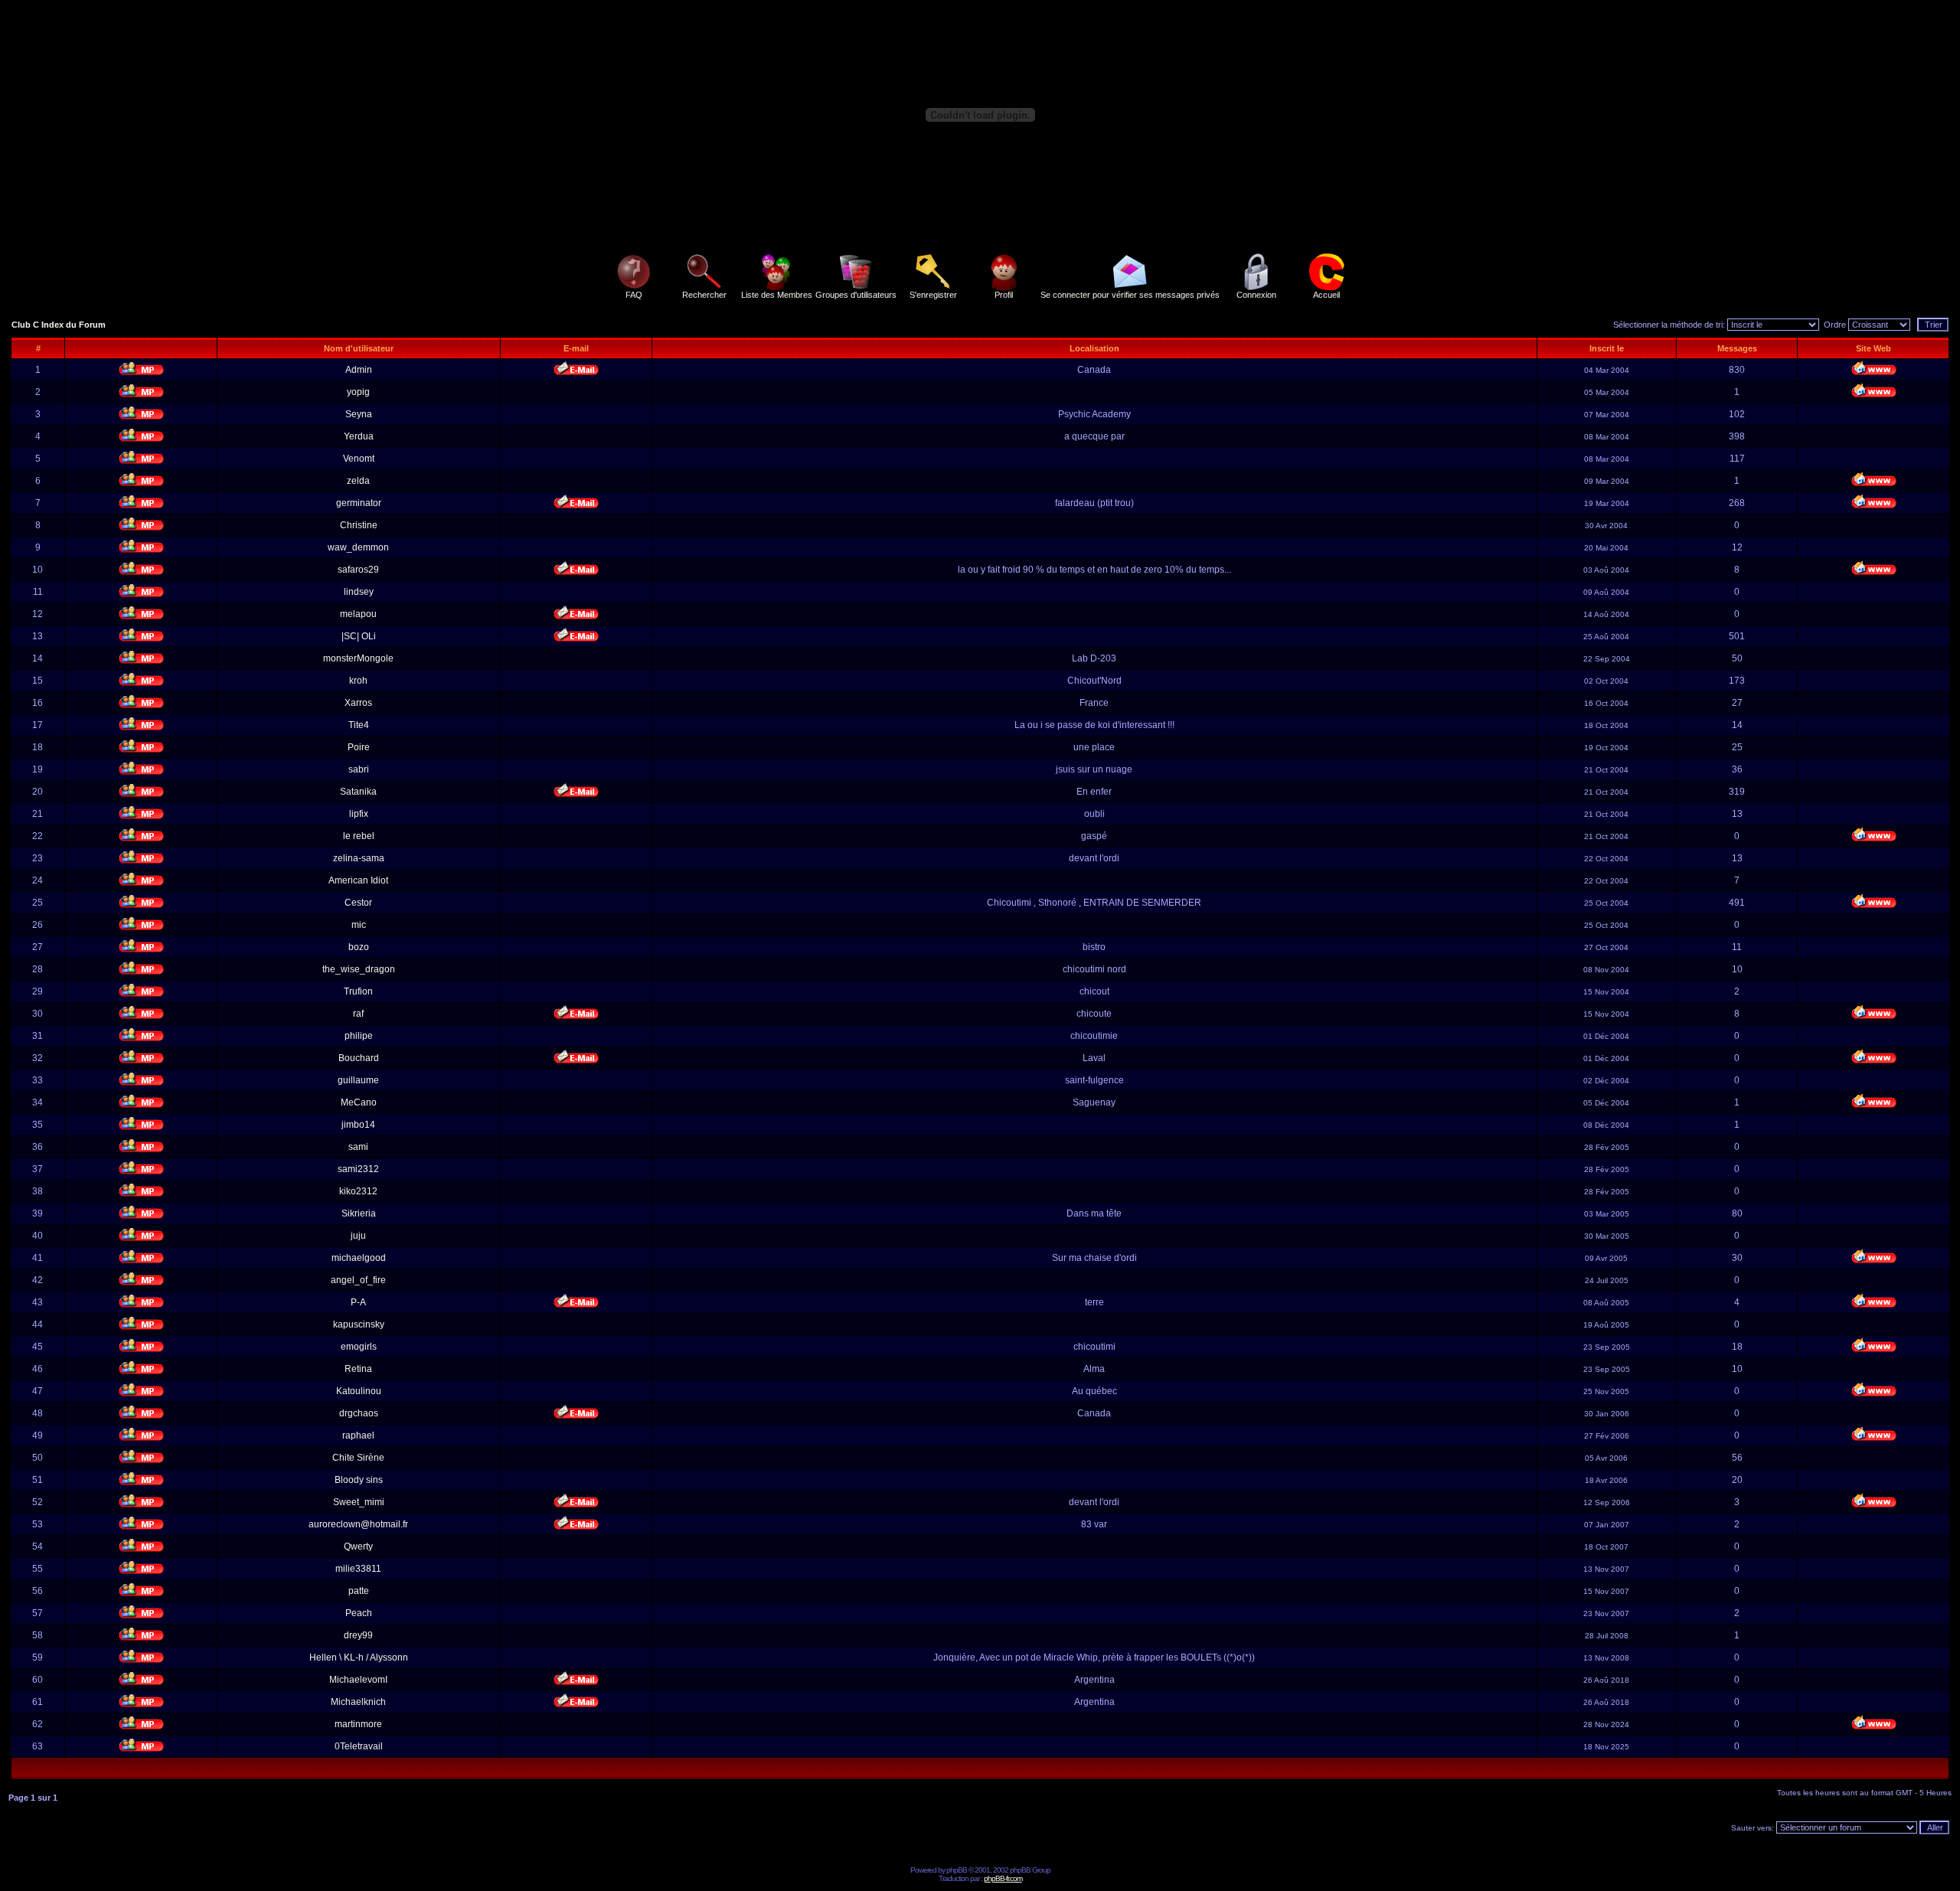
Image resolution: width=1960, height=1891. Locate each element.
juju (358, 1236)
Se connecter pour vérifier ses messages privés (1130, 295)
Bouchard (359, 1058)
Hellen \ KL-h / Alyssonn (359, 1657)
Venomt (359, 459)
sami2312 (358, 1169)
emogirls (359, 1347)
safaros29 (358, 570)
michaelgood (359, 1258)
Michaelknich (358, 1702)
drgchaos (359, 1413)
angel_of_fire (358, 1280)
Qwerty (358, 1546)
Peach (359, 1613)
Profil (1004, 295)
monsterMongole (358, 658)
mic (359, 925)
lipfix (359, 814)
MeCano (359, 1102)
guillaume (358, 1080)
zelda (358, 481)
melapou (358, 614)
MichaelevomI (358, 1680)
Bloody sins (359, 1480)
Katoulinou (359, 1391)
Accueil (1326, 295)
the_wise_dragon (359, 969)
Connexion (1256, 295)
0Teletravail (359, 1746)
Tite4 (359, 725)
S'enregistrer (933, 295)
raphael (358, 1435)
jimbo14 (358, 1125)
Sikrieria (359, 1213)
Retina (358, 1369)
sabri (359, 769)
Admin (359, 370)
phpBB (957, 1870)
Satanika (358, 792)
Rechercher (704, 295)
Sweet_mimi (359, 1502)
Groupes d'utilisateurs (856, 295)
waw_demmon (358, 547)
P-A (358, 1302)
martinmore (358, 1724)
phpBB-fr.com (1003, 1878)
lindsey (359, 592)
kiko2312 (358, 1191)
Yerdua (359, 436)
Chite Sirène (358, 1458)
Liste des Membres (777, 295)
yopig (358, 392)
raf (358, 1014)
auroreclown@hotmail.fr (358, 1524)
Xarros (358, 703)
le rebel (359, 836)
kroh (358, 681)
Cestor (358, 903)
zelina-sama (359, 858)
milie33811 (358, 1569)
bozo (359, 947)
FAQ (634, 295)
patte (359, 1591)
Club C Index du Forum (59, 325)
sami (358, 1147)
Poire (359, 747)
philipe (359, 1036)
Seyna (359, 414)
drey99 (358, 1635)
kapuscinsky (359, 1324)
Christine (359, 525)
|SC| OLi (359, 636)
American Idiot (358, 880)
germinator (359, 503)
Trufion (358, 991)
